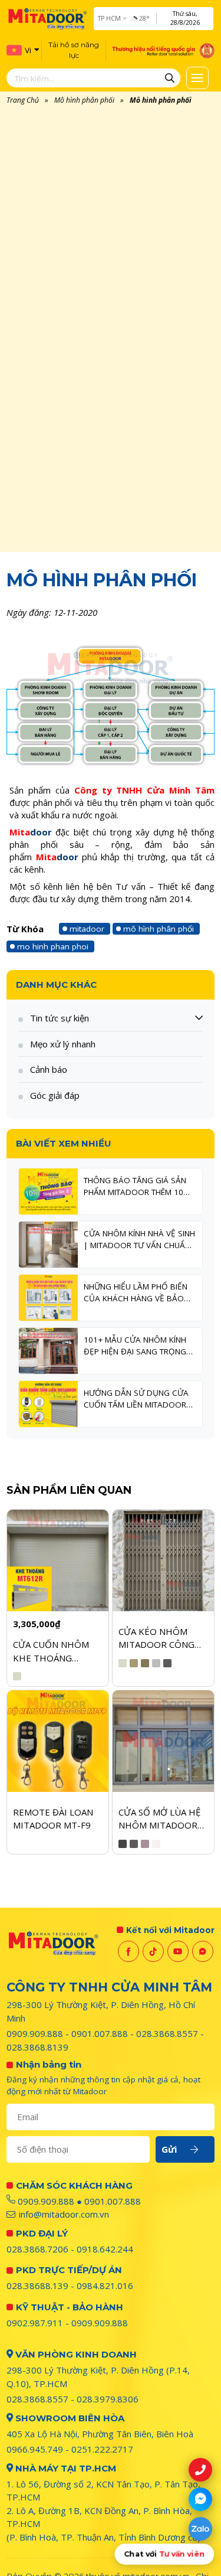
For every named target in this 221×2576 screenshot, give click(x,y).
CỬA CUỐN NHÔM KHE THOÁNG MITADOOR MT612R (56, 1651)
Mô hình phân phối (84, 100)
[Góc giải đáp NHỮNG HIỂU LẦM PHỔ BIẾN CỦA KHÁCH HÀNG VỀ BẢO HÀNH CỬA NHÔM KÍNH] (48, 1298)
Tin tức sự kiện (60, 1018)
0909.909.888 (35, 2033)
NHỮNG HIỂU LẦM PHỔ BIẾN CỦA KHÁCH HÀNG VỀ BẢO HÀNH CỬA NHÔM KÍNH (136, 1293)
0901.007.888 (100, 2033)
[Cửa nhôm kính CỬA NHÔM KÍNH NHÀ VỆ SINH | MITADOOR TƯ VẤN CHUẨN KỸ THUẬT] (48, 1245)
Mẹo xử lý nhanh (63, 1044)
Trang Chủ (23, 100)
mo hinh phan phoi (53, 946)
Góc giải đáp (55, 1095)
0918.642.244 (105, 2249)
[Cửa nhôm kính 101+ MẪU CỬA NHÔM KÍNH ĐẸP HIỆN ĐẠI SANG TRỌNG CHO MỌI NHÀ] (48, 1351)
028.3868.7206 (37, 2249)
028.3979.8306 (108, 2399)
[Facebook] (128, 1951)
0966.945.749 (35, 2449)
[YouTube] (178, 1951)
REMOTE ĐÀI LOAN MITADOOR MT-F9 (53, 1819)
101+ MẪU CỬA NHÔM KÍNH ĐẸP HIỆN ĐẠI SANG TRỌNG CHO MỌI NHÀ (135, 1346)
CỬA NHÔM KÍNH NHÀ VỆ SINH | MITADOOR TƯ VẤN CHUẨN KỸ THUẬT (139, 1240)
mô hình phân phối (159, 929)
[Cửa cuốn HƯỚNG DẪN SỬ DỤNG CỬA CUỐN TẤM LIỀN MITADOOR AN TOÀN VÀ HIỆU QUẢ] (48, 1404)
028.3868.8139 (37, 2047)
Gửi (169, 2149)
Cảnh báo (49, 1069)
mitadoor (87, 929)
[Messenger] (203, 1951)
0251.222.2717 (102, 2449)
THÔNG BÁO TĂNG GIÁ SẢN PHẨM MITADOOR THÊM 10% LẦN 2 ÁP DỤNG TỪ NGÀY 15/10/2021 (137, 1187)
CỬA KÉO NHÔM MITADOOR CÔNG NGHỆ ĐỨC (156, 1638)
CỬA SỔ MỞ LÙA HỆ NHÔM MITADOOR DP (159, 1819)
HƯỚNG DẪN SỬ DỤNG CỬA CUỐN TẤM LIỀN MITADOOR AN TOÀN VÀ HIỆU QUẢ (136, 1399)
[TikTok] (153, 1951)
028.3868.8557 (167, 2033)
